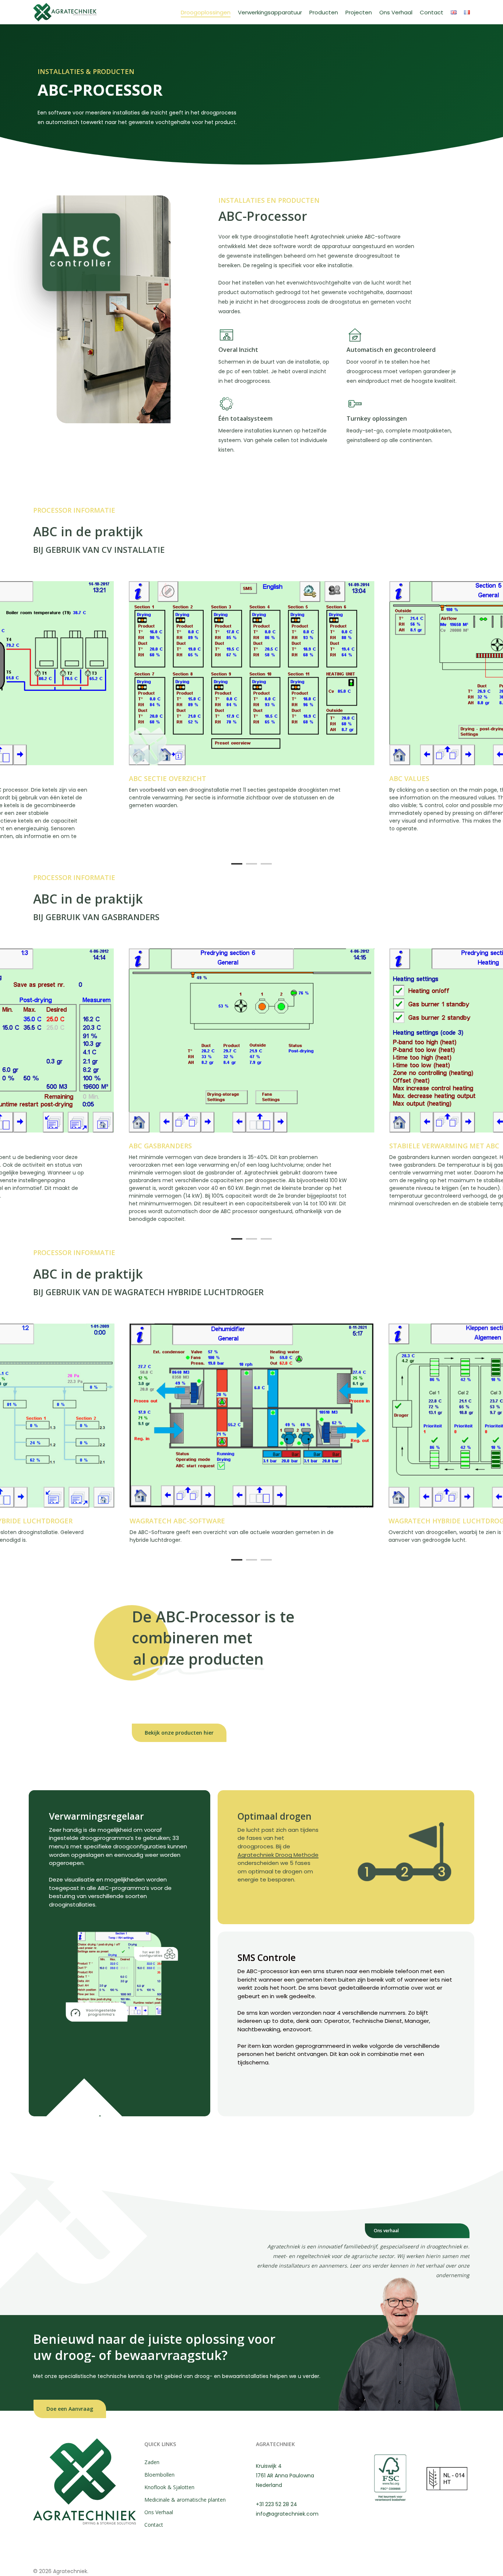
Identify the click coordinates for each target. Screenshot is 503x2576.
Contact (154, 2525)
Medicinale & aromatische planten (185, 2500)
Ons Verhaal (159, 2512)
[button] (179, 1733)
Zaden (152, 2462)
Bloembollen (159, 2475)
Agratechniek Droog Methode (278, 1855)
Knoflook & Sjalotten (169, 2487)
